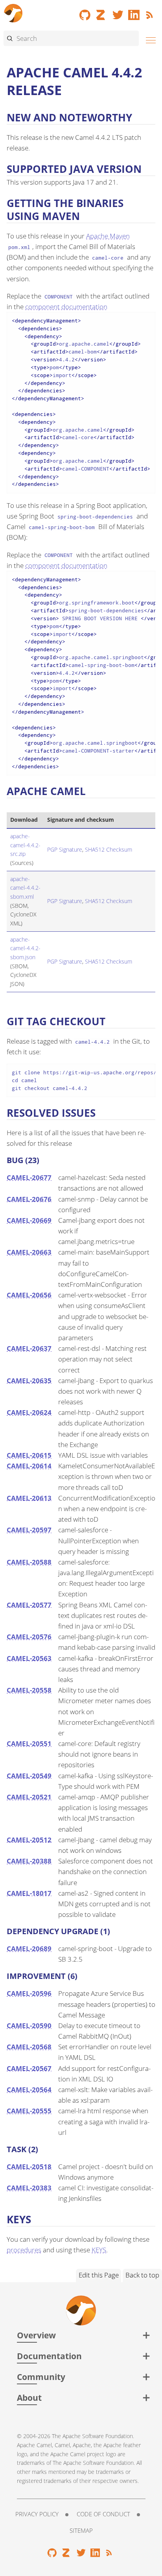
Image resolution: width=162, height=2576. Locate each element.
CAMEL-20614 (29, 1466)
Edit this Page (99, 2275)
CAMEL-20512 (29, 1840)
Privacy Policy (37, 2514)
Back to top (142, 2275)
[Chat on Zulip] (101, 12)
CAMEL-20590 (29, 2025)
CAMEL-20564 (29, 2090)
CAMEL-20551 (29, 1743)
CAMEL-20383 (29, 2188)
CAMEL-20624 (29, 1412)
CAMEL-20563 (29, 1658)
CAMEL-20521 (29, 1797)
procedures (24, 2250)
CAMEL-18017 (29, 1893)
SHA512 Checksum (109, 849)
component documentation (66, 307)
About (29, 2397)
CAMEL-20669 (29, 1220)
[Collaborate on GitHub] (85, 12)
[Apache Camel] (13, 12)
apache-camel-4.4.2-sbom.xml (25, 888)
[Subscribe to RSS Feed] (151, 12)
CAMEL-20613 (29, 1498)
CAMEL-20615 (29, 1455)
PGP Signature (65, 849)
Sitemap (81, 2530)
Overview (36, 2335)
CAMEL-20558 (29, 1690)
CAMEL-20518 (29, 2167)
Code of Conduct (103, 2514)
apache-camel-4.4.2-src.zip (25, 845)
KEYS (99, 2250)
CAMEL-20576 (29, 1637)
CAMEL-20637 (29, 1348)
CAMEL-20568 (29, 2047)
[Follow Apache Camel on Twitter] (118, 12)
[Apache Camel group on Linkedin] (134, 12)
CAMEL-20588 (29, 1562)
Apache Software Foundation (98, 2436)
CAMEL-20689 (29, 1948)
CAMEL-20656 (29, 1295)
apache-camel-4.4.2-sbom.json (25, 948)
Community (41, 2377)
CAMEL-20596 (29, 1993)
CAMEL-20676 (29, 1199)
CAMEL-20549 (29, 1776)
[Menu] (149, 39)
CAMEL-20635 (29, 1381)
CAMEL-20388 (29, 1861)
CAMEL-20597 (29, 1530)
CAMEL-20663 (29, 1252)
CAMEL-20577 (29, 1605)
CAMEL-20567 (29, 2068)
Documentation (49, 2356)
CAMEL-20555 (29, 2111)
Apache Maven (108, 236)
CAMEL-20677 (29, 1177)
